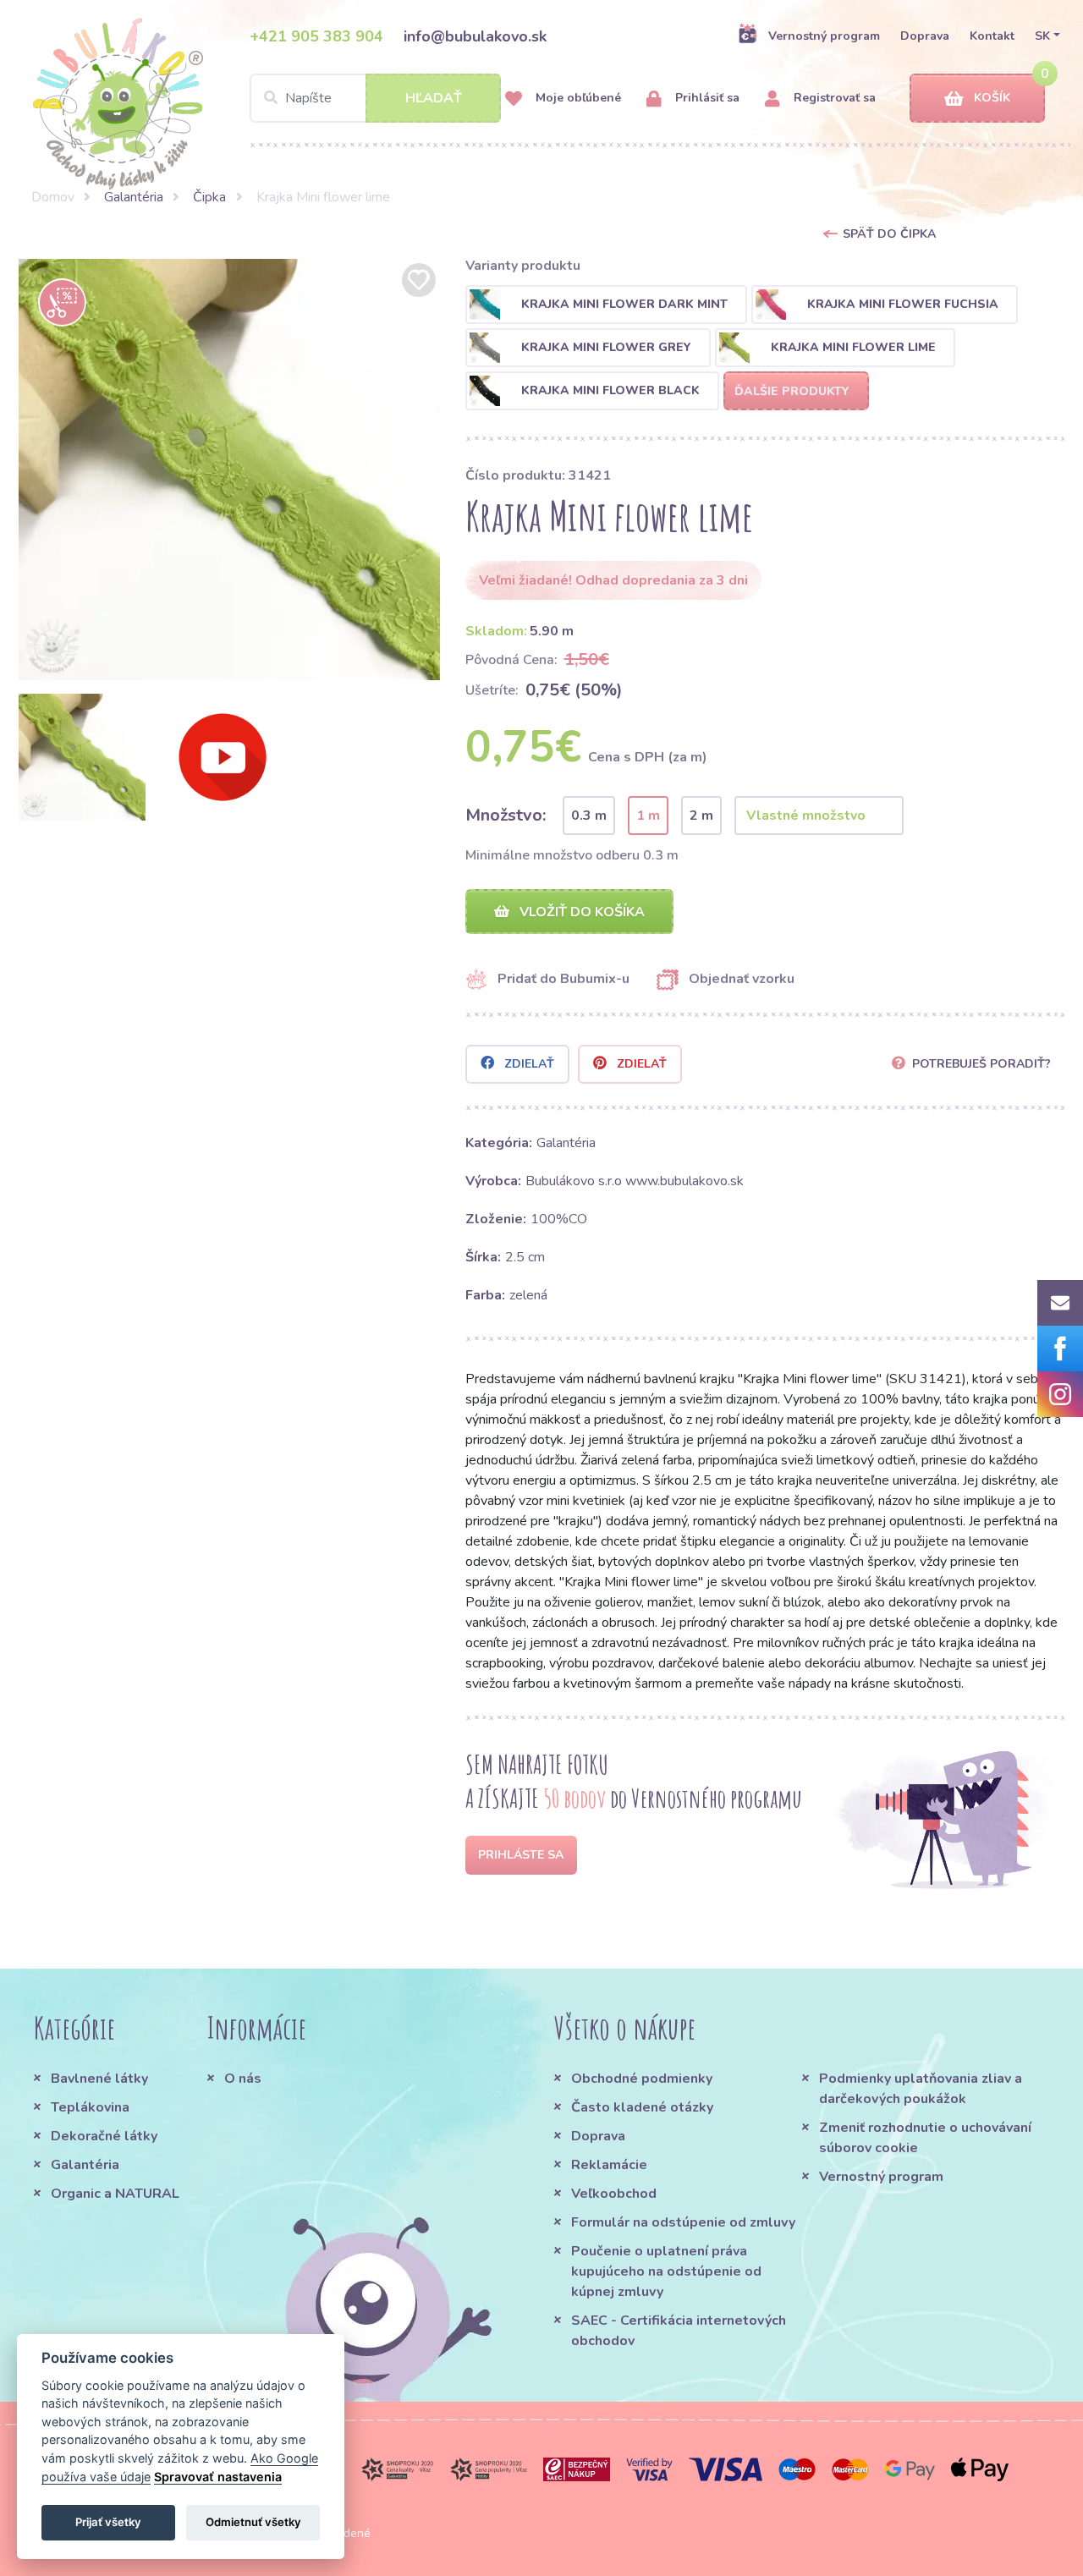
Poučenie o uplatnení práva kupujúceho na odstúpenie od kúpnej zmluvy (666, 2271)
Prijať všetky (108, 2522)
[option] (229, 470)
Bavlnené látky (99, 2079)
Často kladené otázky (642, 2107)
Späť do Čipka (889, 234)
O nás (243, 2079)
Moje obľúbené (577, 98)
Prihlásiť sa (706, 98)
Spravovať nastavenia (218, 2477)
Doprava (925, 36)
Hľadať (434, 98)
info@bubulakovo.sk (475, 36)
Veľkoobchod (614, 2194)
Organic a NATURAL (115, 2194)
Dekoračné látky (104, 2136)
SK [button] (1042, 36)
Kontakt (992, 36)
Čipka (209, 197)
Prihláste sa (521, 1855)
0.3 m (589, 816)
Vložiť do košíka (580, 912)
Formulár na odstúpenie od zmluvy (683, 2222)
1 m (648, 816)
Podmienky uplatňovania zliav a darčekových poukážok (921, 2089)
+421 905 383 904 (316, 36)
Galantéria (134, 197)
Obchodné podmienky (642, 2079)
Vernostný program (824, 36)
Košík (992, 98)
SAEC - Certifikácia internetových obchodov (679, 2331)
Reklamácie (609, 2165)
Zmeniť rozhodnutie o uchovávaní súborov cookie (925, 2138)
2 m (701, 816)
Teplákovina (90, 2107)
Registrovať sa (833, 98)
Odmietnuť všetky (253, 2522)
